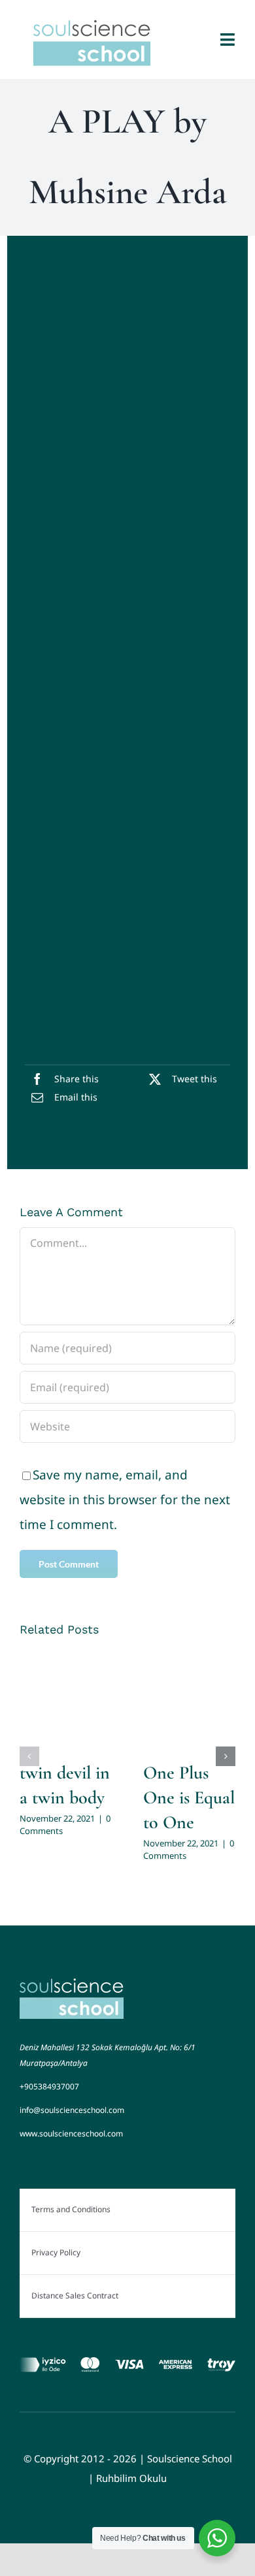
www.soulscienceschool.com (71, 2133)
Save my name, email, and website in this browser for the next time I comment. (125, 1500)
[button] (29, 1756)
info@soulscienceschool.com (72, 2110)
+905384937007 (49, 2086)
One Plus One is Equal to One (189, 1797)
